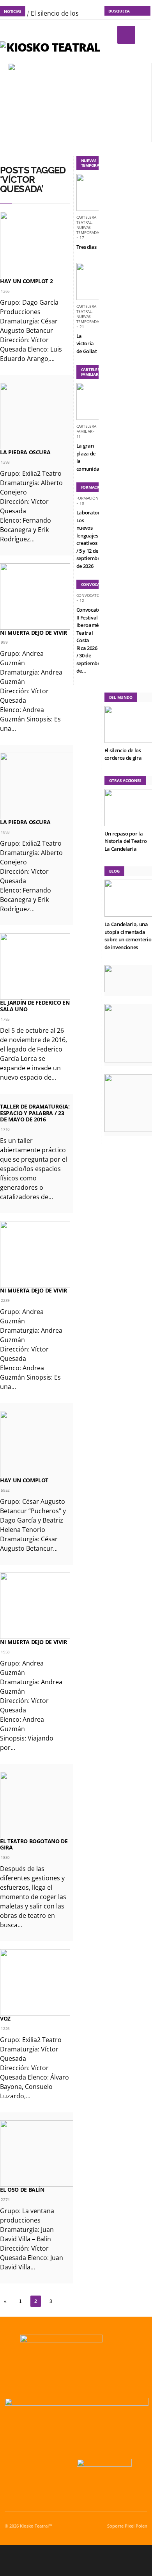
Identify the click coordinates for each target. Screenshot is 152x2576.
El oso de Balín (22, 2190)
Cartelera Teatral (86, 220)
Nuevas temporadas (89, 230)
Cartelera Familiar (86, 429)
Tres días (87, 247)
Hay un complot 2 (26, 281)
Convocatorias (92, 595)
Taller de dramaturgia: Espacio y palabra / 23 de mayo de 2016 (35, 1113)
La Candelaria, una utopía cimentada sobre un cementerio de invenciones (128, 936)
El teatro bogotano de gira (34, 1844)
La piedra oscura (25, 452)
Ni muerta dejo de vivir (34, 633)
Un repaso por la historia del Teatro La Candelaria (126, 841)
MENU (126, 35)
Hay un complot (24, 1480)
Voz (5, 2018)
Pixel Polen (136, 2526)
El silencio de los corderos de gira (123, 754)
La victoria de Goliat (87, 344)
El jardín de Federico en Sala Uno (35, 1006)
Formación (87, 498)
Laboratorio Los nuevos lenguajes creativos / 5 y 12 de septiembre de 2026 (90, 539)
